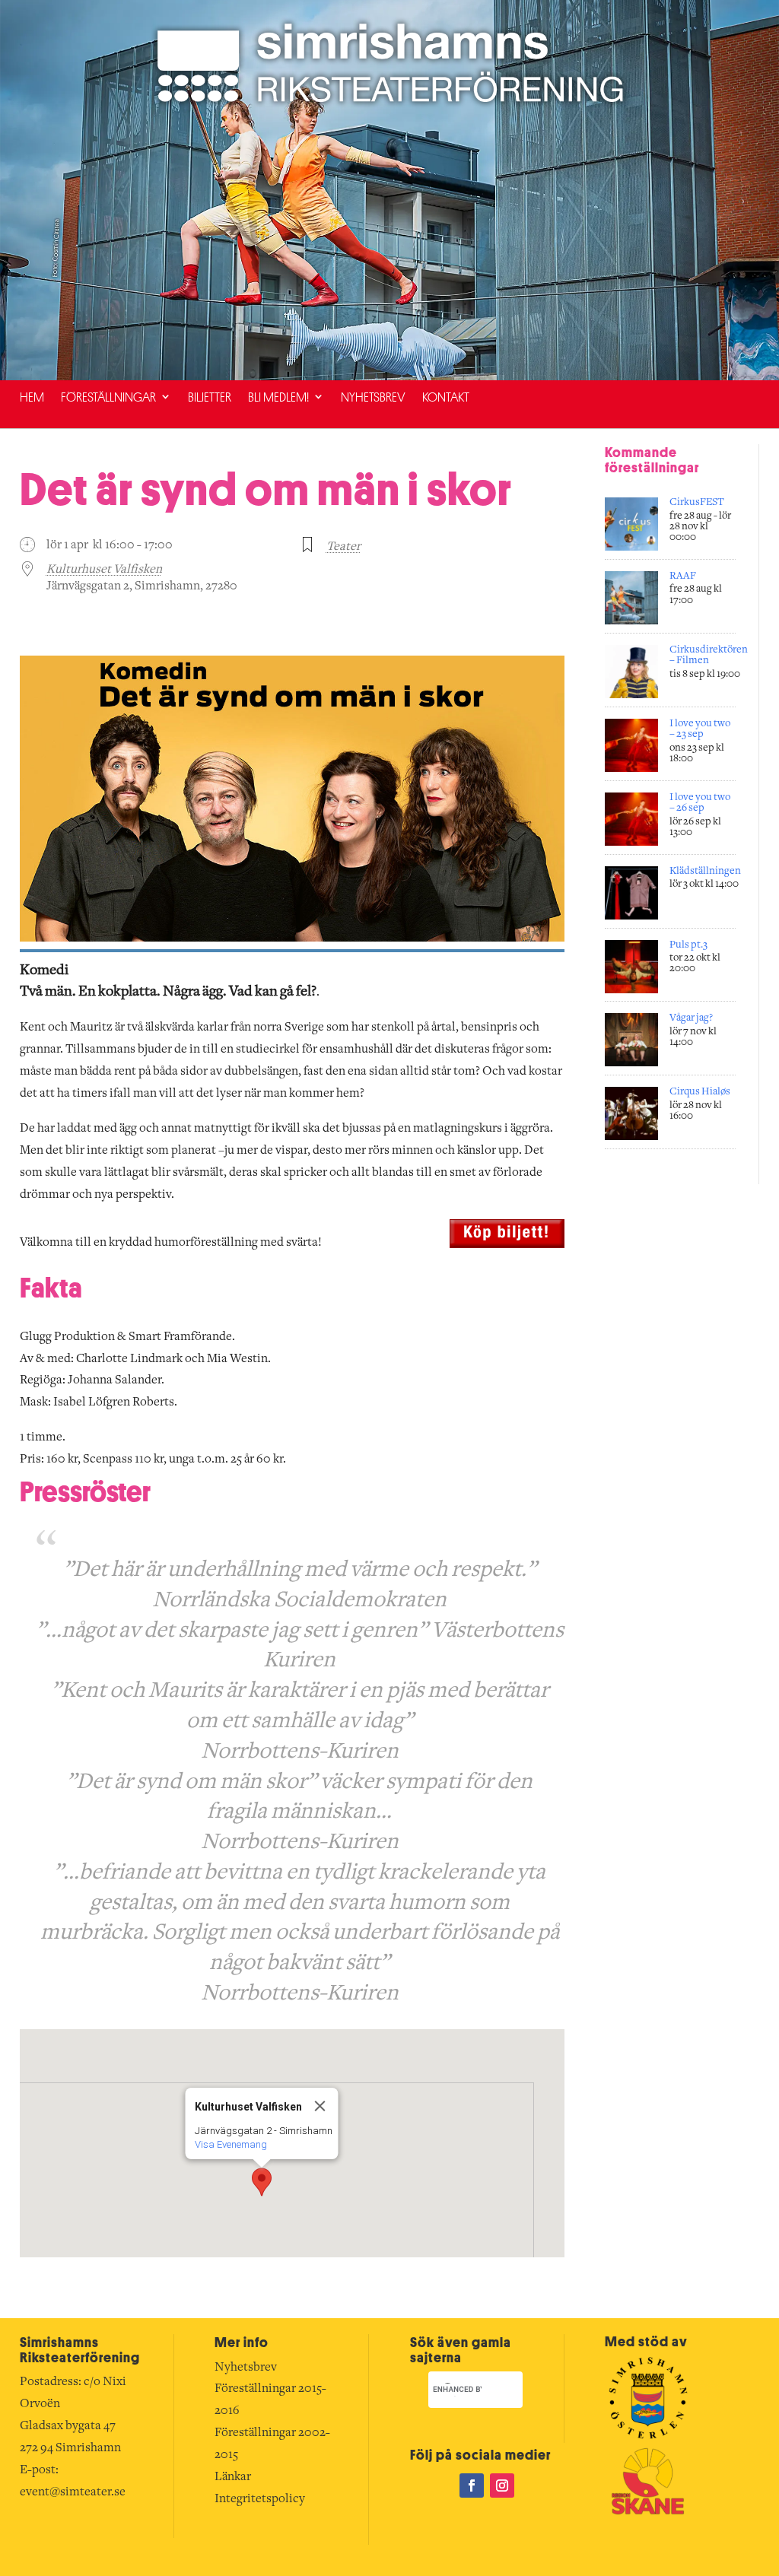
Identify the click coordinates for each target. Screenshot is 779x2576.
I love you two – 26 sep (700, 803)
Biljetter (210, 397)
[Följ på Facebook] (472, 2485)
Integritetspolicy (260, 2499)
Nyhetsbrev (373, 397)
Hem (32, 397)
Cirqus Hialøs (700, 1092)
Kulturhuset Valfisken (104, 570)
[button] (262, 2182)
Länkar (233, 2477)
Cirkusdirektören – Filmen (709, 656)
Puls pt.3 (688, 945)
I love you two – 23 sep (700, 729)
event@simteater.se (73, 2492)
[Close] (320, 2106)
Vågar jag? (691, 1018)
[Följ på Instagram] (502, 2485)
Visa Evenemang (230, 2144)
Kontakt (446, 397)
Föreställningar (108, 397)
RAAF (683, 577)
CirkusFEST (697, 503)
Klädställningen (705, 872)
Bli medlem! (278, 397)
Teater (343, 547)
